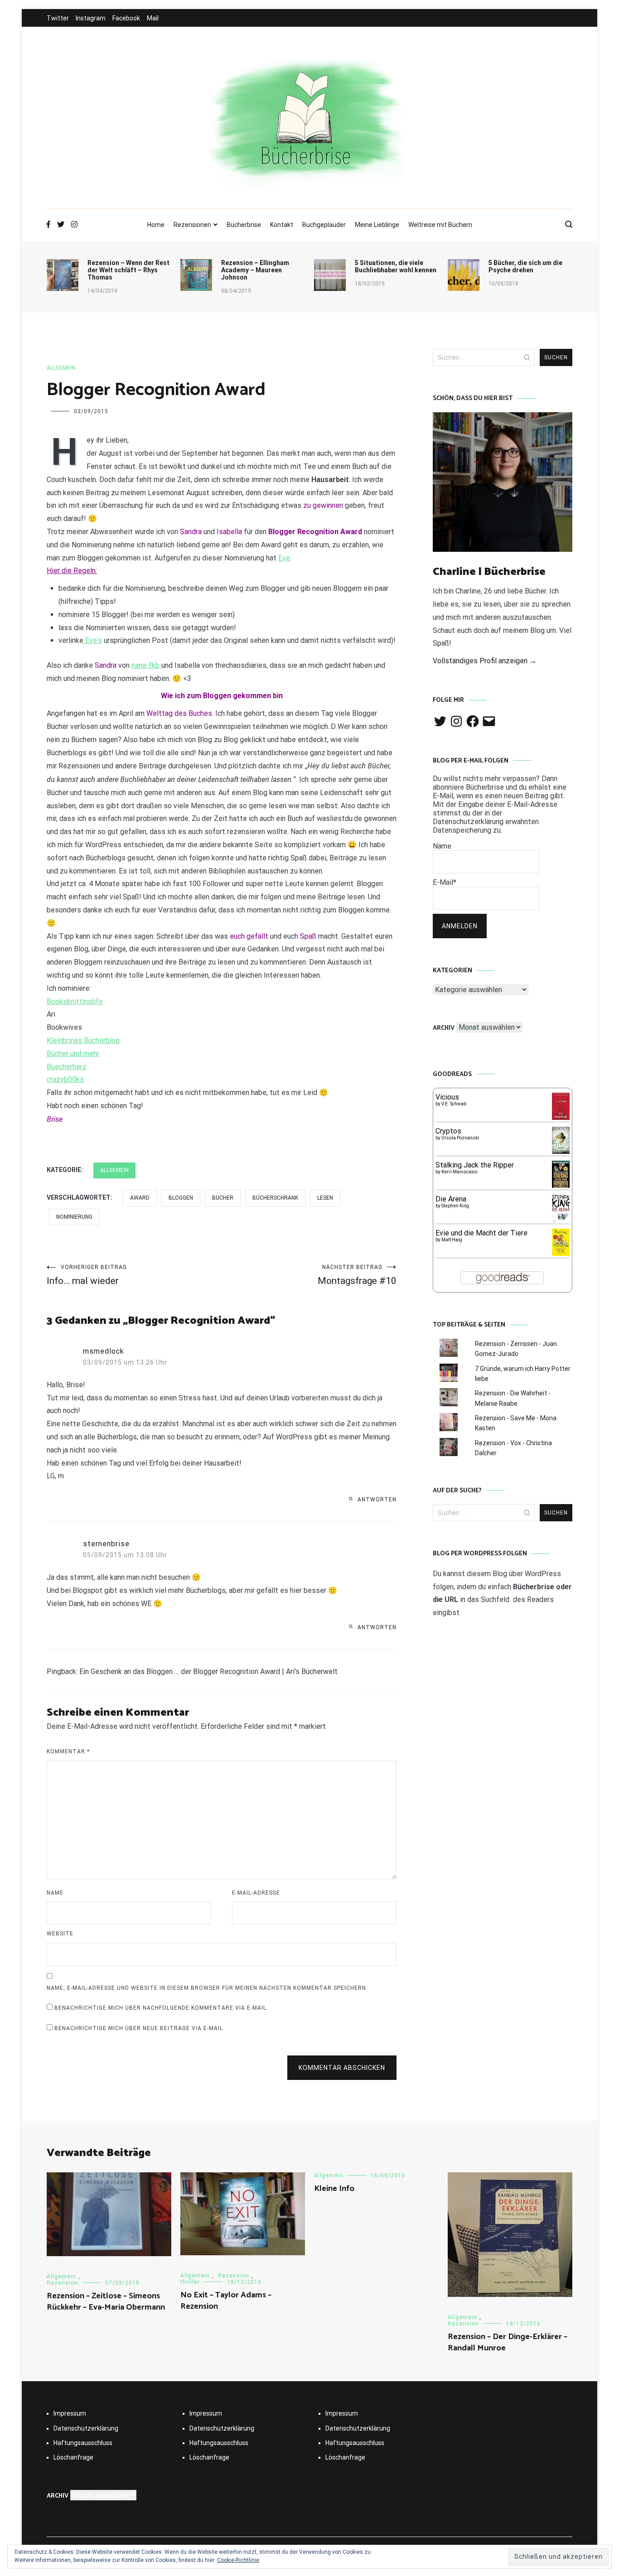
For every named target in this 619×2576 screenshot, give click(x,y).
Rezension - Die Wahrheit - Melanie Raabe (513, 1398)
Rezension (62, 2283)
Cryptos (448, 1131)
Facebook (126, 18)
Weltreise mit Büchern (440, 225)
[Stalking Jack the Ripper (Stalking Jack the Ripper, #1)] (561, 1187)
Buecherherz (67, 1067)
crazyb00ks (65, 1079)
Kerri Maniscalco (459, 1172)
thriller (190, 2282)
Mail (153, 18)
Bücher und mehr (73, 1054)
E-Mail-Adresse (256, 1893)
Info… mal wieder (87, 1275)
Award (140, 1198)
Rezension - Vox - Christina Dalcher (513, 1448)
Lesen (325, 1198)
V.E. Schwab (454, 1104)
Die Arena (451, 1199)
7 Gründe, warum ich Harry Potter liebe (523, 1374)
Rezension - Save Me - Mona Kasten (516, 1423)
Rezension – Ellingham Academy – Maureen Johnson (255, 270)
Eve (284, 558)
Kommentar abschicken (342, 2068)
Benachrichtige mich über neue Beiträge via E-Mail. (140, 2028)
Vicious (447, 1097)
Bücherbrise (244, 225)
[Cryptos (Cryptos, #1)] (561, 1151)
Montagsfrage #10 (357, 1275)
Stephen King (455, 1206)
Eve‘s (93, 640)
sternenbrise (106, 1544)
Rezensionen (192, 225)
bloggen (181, 1198)
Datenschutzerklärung (86, 2428)
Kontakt (282, 225)
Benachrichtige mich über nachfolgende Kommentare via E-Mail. (161, 2008)
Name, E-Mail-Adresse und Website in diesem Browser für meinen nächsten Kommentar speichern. (207, 1988)
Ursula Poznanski (460, 1138)
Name (55, 1893)
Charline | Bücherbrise (489, 572)
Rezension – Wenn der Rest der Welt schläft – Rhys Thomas (128, 270)
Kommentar (68, 1751)
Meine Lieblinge (377, 225)
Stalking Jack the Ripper (475, 1165)
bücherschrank (275, 1198)
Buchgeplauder (324, 225)
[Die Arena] (561, 1220)
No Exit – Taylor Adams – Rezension (226, 2301)
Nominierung (74, 1217)
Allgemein (61, 368)
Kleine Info (334, 2189)
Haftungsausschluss (83, 2443)
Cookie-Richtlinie (238, 2560)
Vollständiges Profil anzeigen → (485, 661)
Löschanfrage (73, 2457)
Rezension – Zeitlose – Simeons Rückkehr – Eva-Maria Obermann (106, 2302)
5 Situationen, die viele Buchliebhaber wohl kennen (396, 266)
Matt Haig (452, 1240)
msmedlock (104, 1351)
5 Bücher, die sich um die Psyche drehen (525, 266)
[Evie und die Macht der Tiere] (561, 1253)
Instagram (91, 18)
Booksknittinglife (75, 1001)
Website (60, 1934)
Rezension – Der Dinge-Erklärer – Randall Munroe (508, 2342)
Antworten (377, 1500)
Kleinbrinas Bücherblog (83, 1040)
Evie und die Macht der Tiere (481, 1233)
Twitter (58, 18)
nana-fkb (146, 665)
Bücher (223, 1198)
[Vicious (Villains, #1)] (561, 1117)
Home (156, 225)
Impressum (70, 2413)
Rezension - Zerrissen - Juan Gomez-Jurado (516, 1349)
